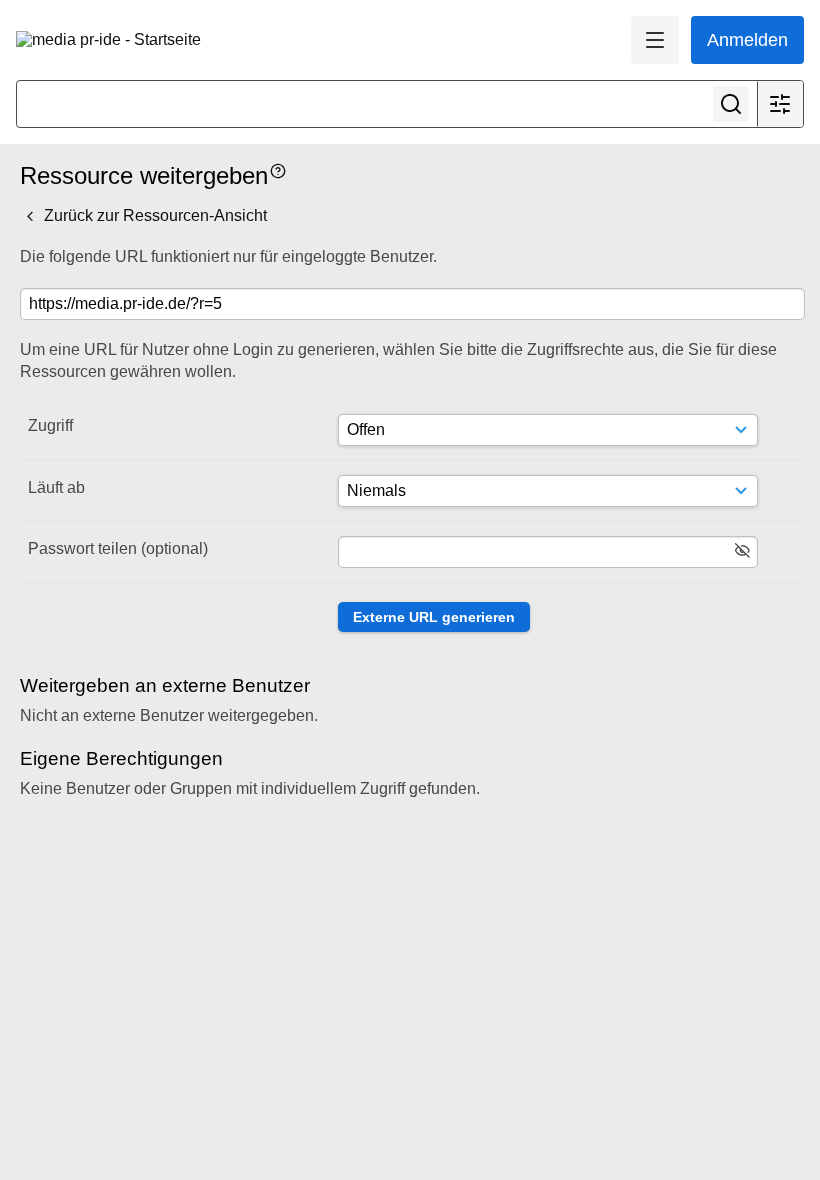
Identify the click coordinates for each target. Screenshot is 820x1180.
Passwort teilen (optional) (118, 548)
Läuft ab (56, 487)
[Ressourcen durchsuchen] (731, 104)
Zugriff (50, 425)
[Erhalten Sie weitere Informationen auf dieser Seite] (278, 169)
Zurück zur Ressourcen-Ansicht (153, 215)
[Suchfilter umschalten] (780, 104)
